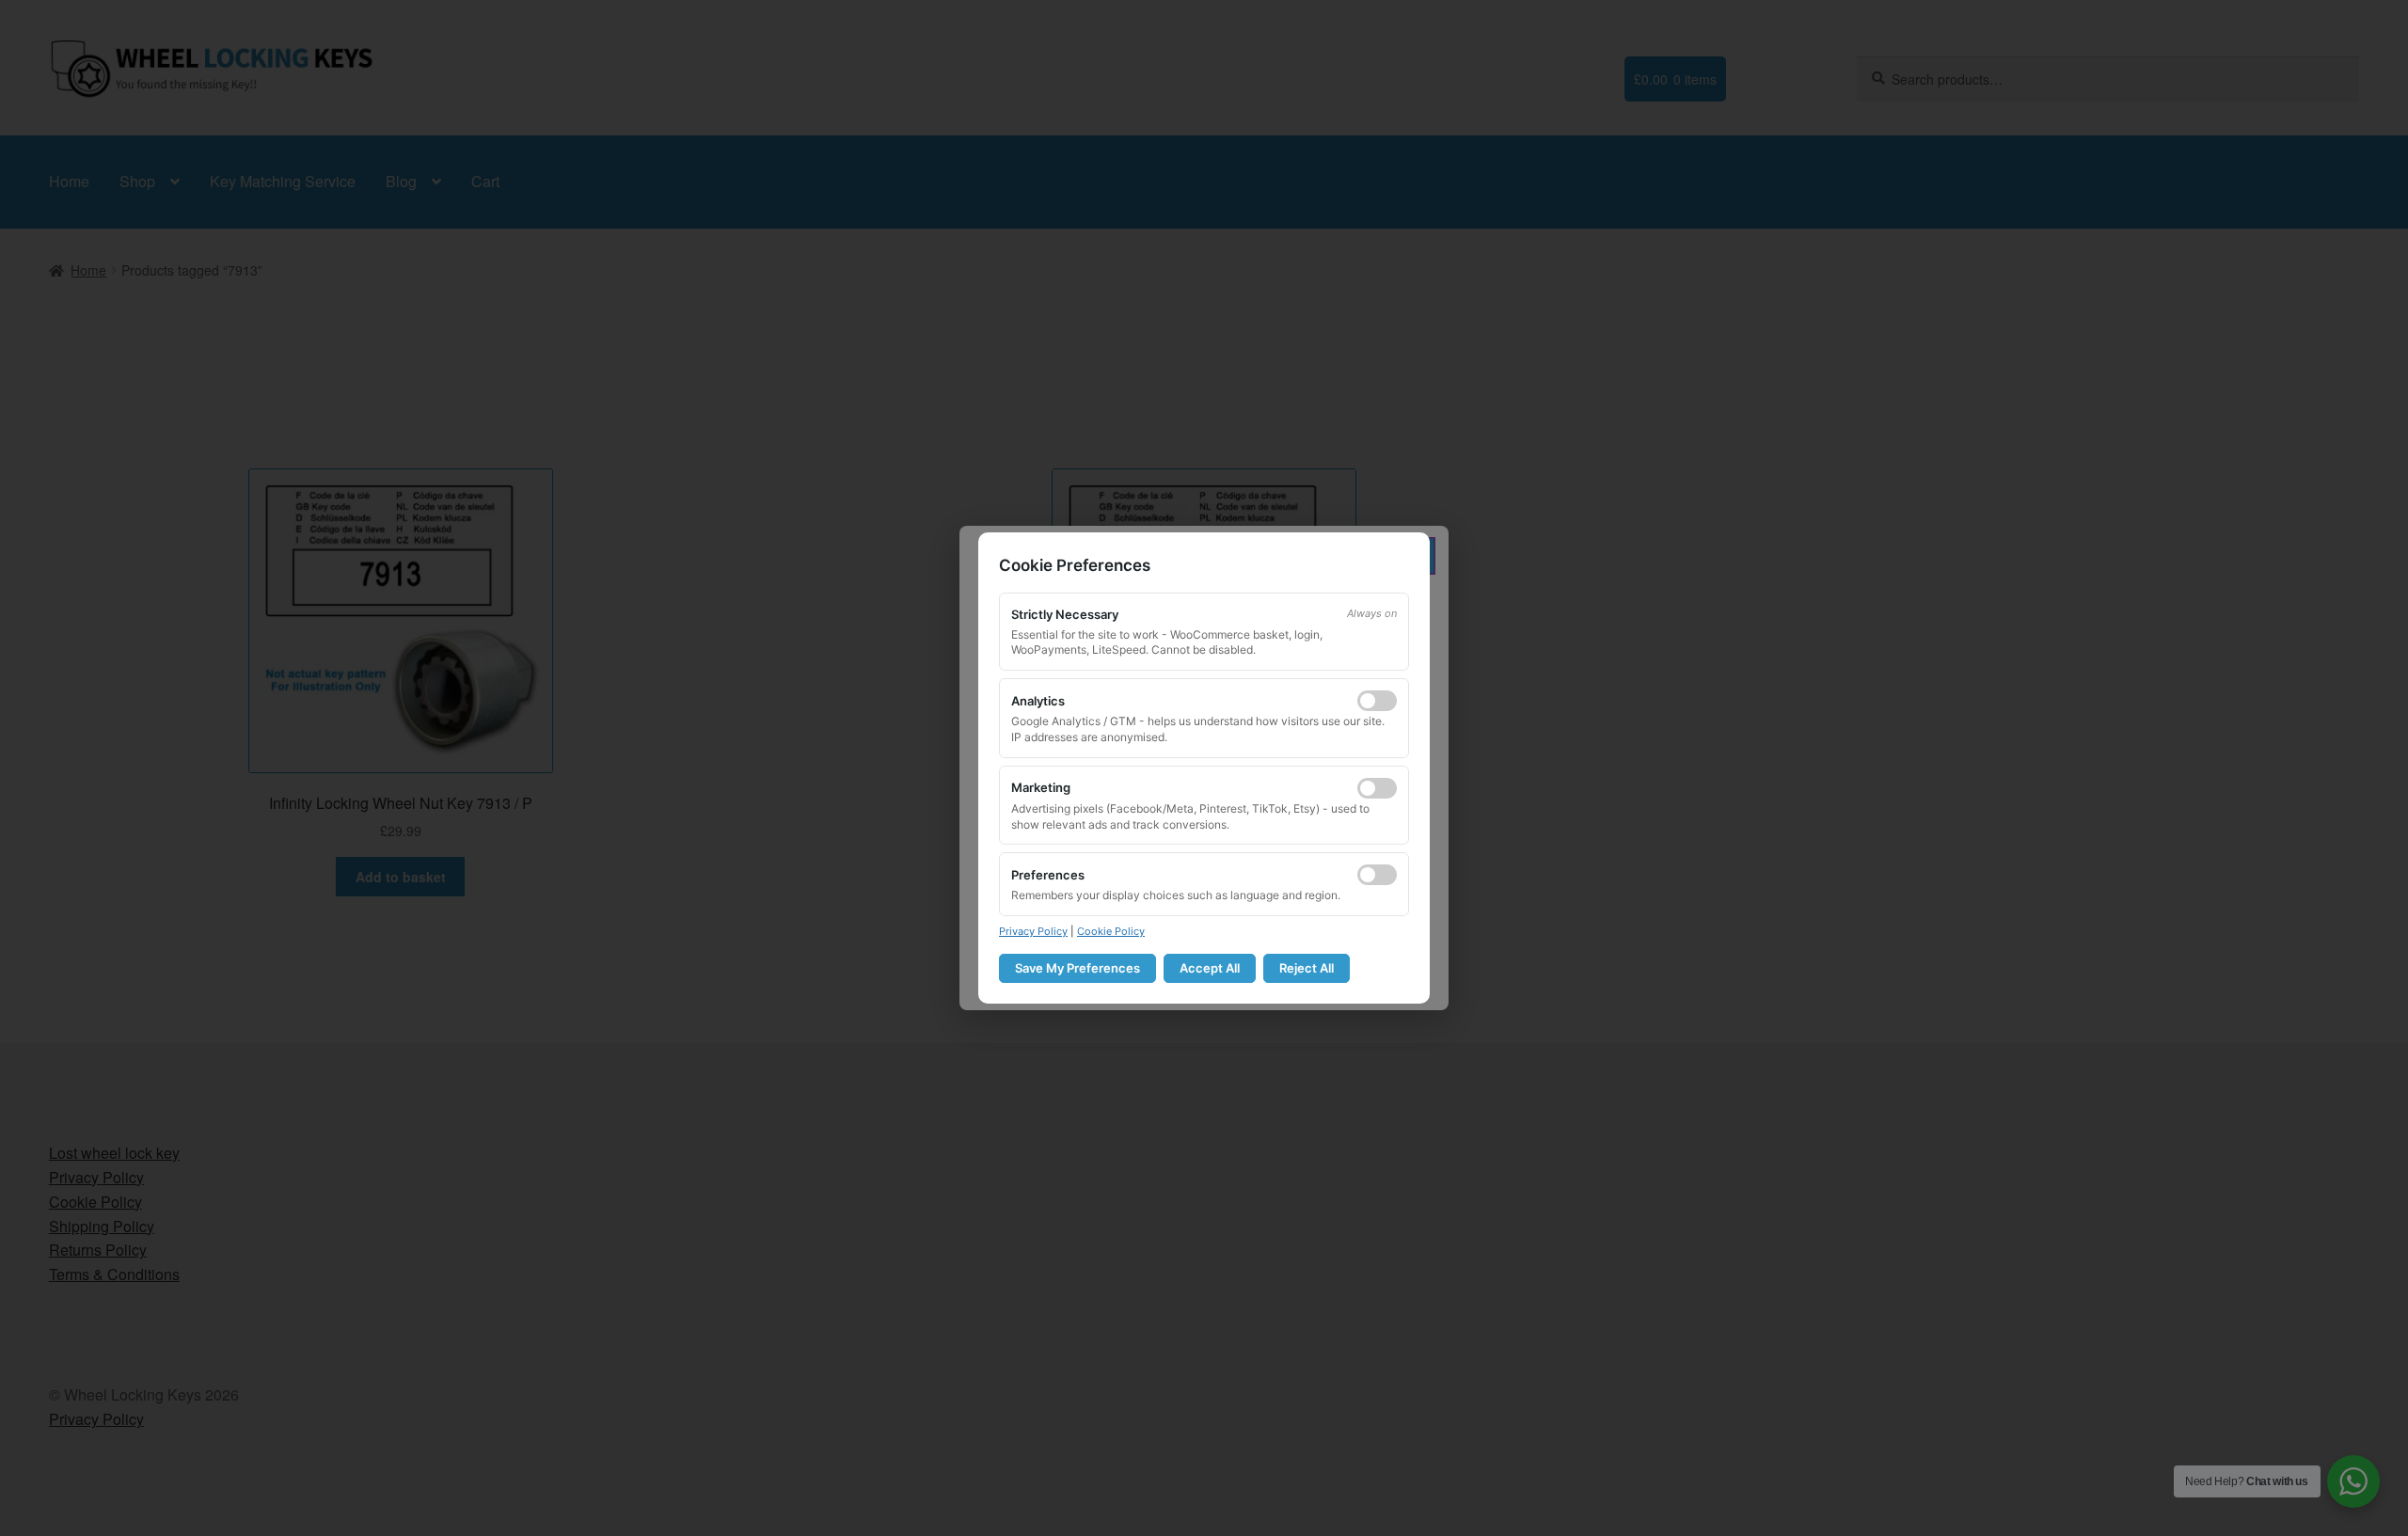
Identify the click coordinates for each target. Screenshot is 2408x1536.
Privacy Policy (1033, 931)
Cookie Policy (1111, 931)
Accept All (1210, 968)
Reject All (1307, 968)
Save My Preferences (1077, 968)
